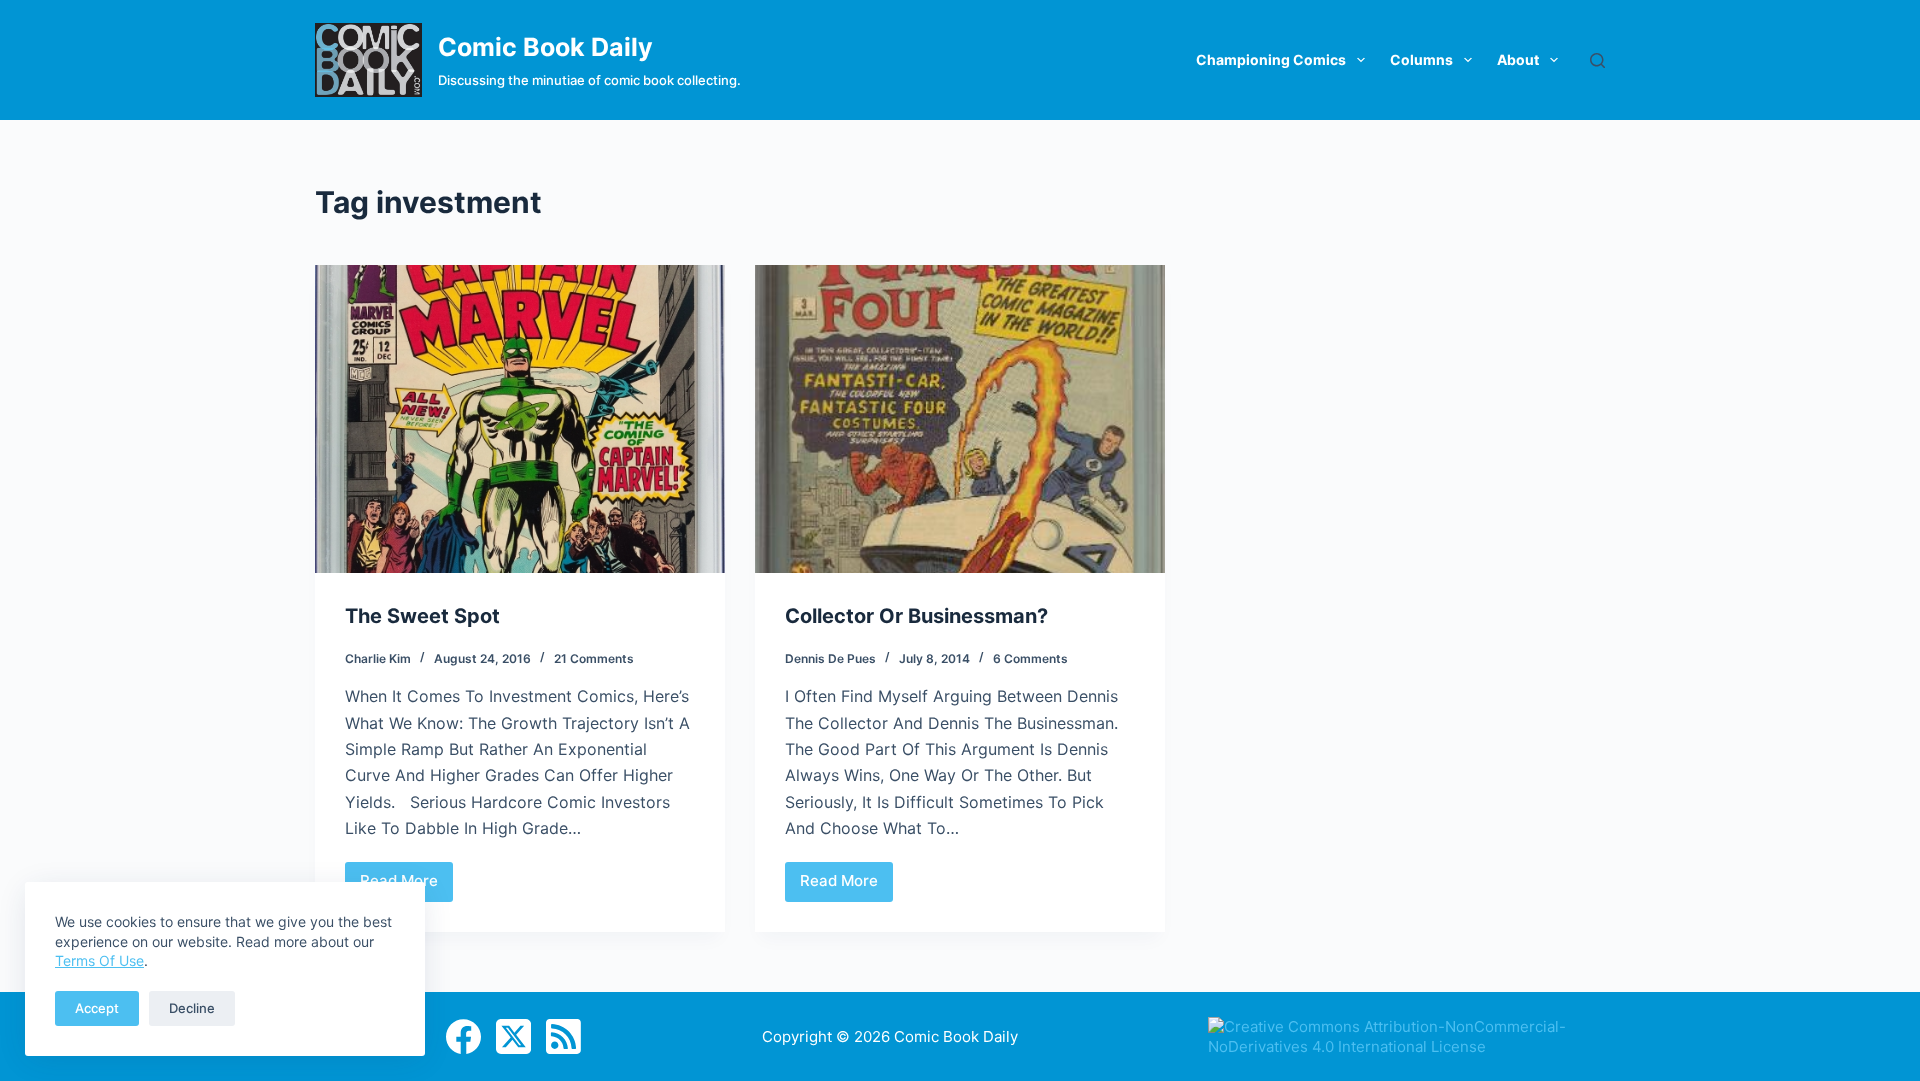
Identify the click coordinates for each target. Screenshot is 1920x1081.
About (1518, 59)
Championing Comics (1271, 59)
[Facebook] (463, 1036)
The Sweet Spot (422, 616)
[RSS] (563, 1036)
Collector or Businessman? (916, 616)
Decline (192, 1008)
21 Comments (594, 658)
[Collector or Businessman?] (960, 419)
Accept (97, 1008)
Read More (846, 886)
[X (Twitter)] (513, 1036)
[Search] (1597, 60)
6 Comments (1030, 658)
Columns (1421, 59)
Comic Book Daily (545, 47)
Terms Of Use (99, 960)
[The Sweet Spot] (520, 419)
